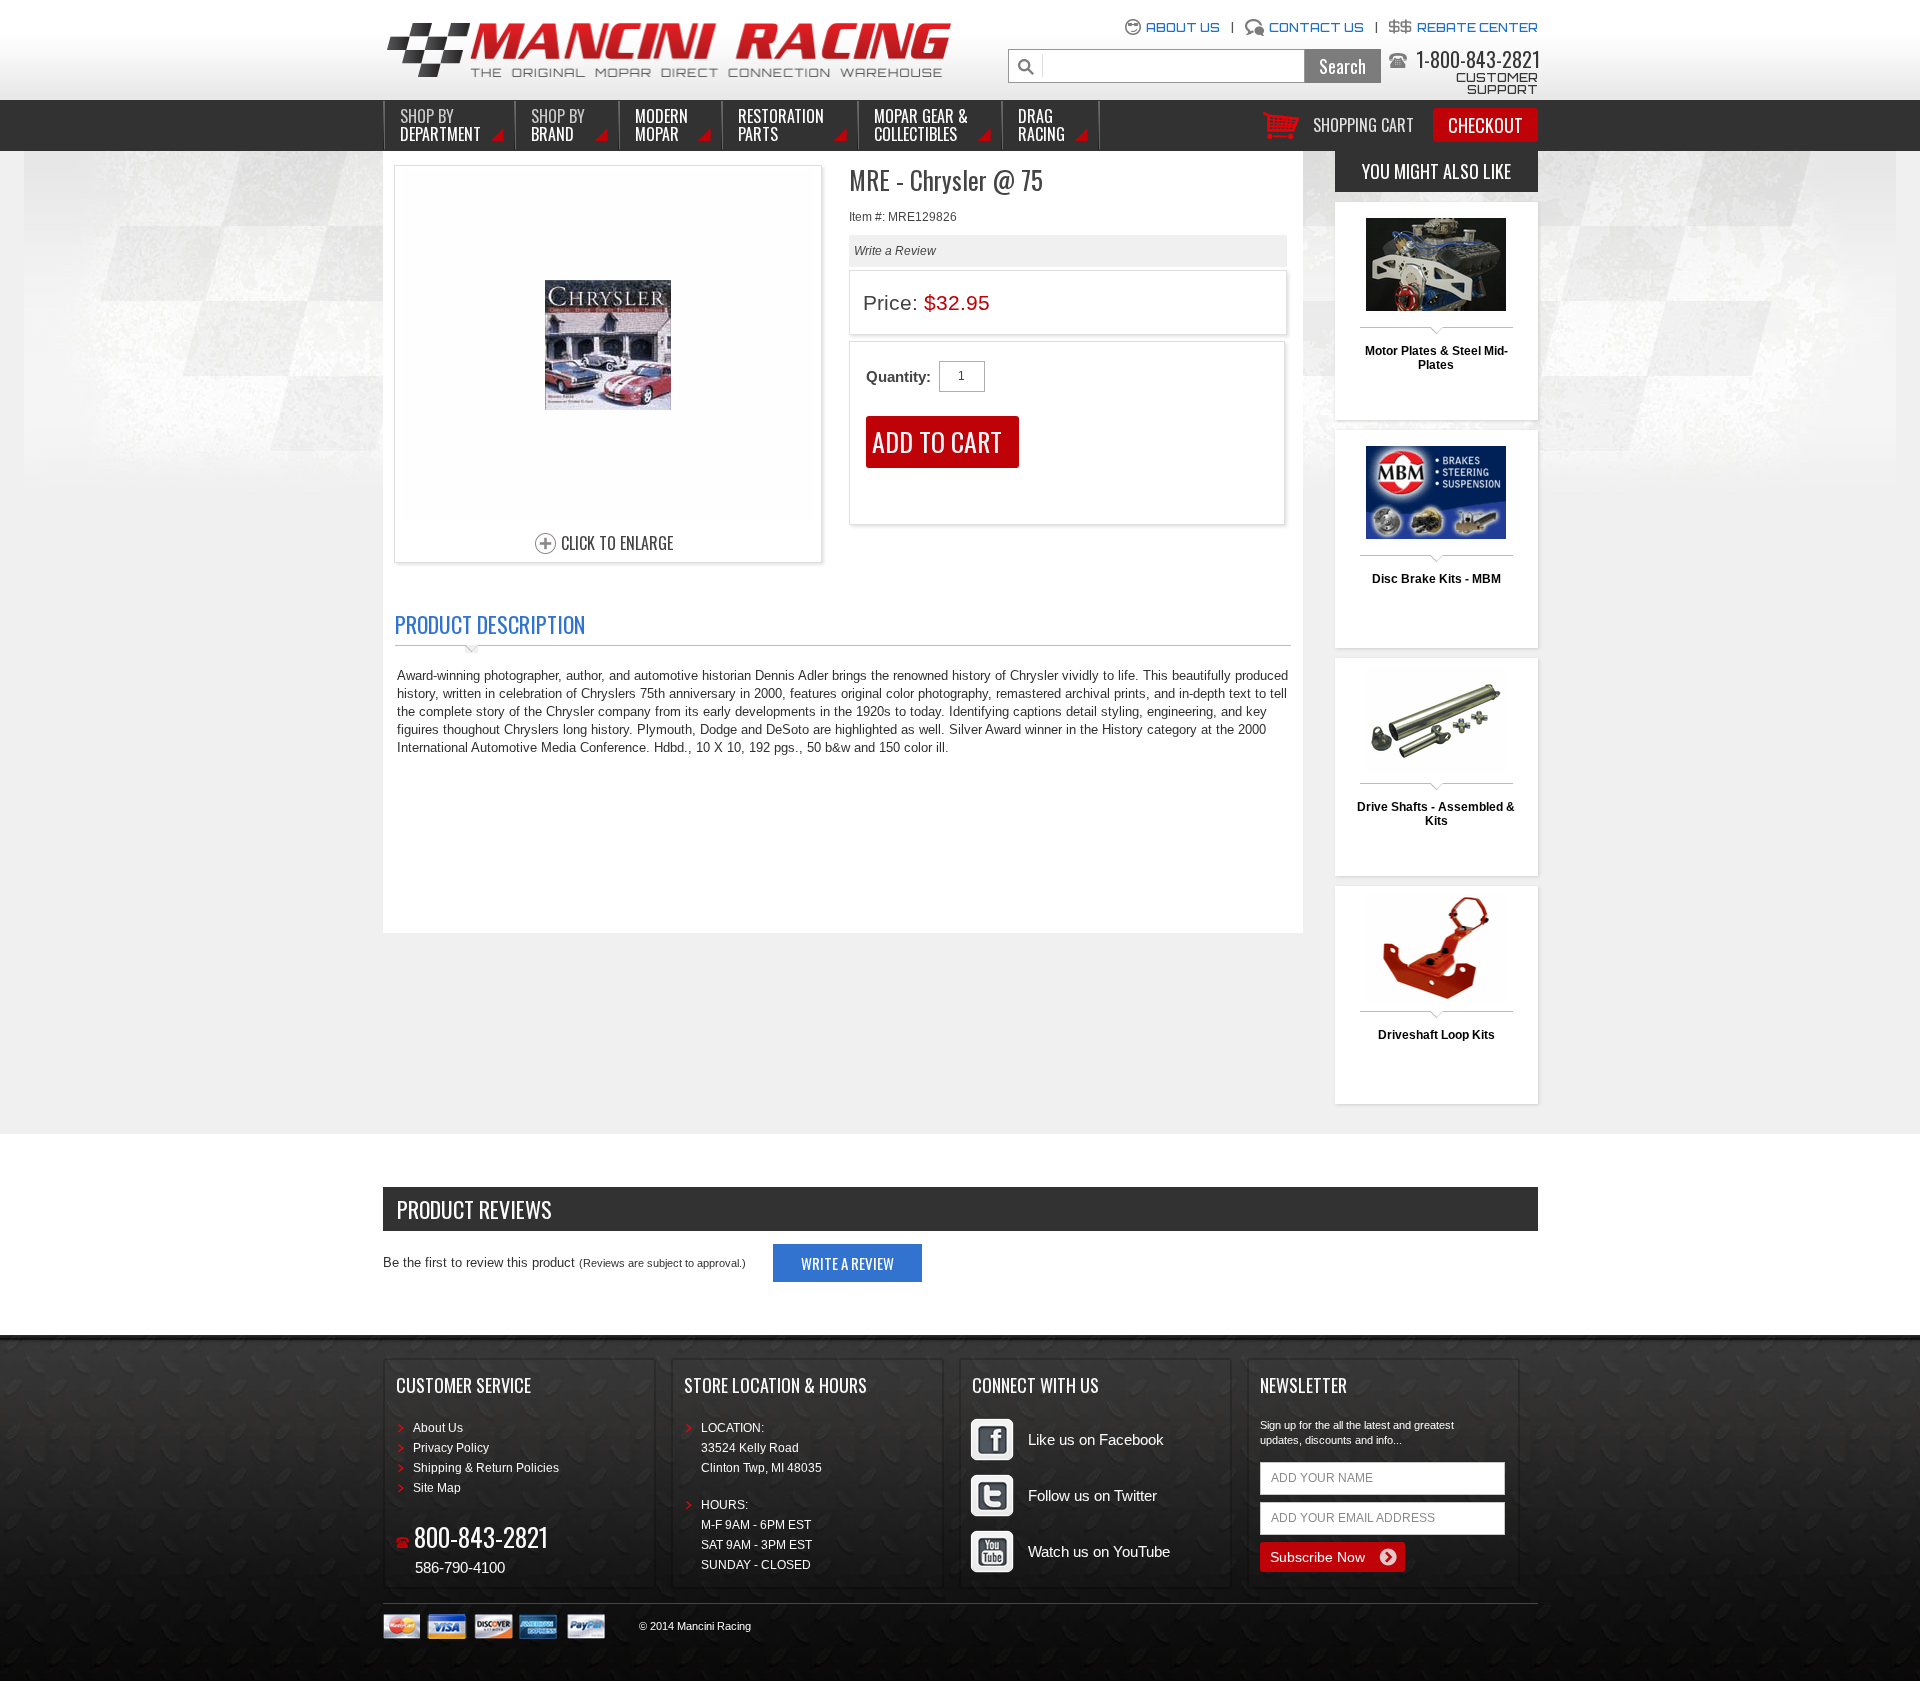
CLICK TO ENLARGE (617, 544)
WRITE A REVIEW (847, 1263)
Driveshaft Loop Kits (1436, 1035)
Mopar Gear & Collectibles (921, 125)
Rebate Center (1477, 27)
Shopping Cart (1363, 123)
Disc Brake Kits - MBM (1436, 579)
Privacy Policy (451, 1448)
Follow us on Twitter (1092, 1495)
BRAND (558, 125)
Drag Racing (1041, 125)
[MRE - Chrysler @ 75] (608, 514)
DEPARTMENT (440, 125)
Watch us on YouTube (1099, 1551)
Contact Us (1316, 27)
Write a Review (895, 251)
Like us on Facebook (1096, 1439)
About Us (1183, 27)
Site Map (437, 1488)
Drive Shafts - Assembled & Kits (1436, 814)
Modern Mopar (661, 125)
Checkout (1485, 125)
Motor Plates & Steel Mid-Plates (1436, 358)
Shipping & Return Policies (486, 1468)
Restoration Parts (781, 125)
